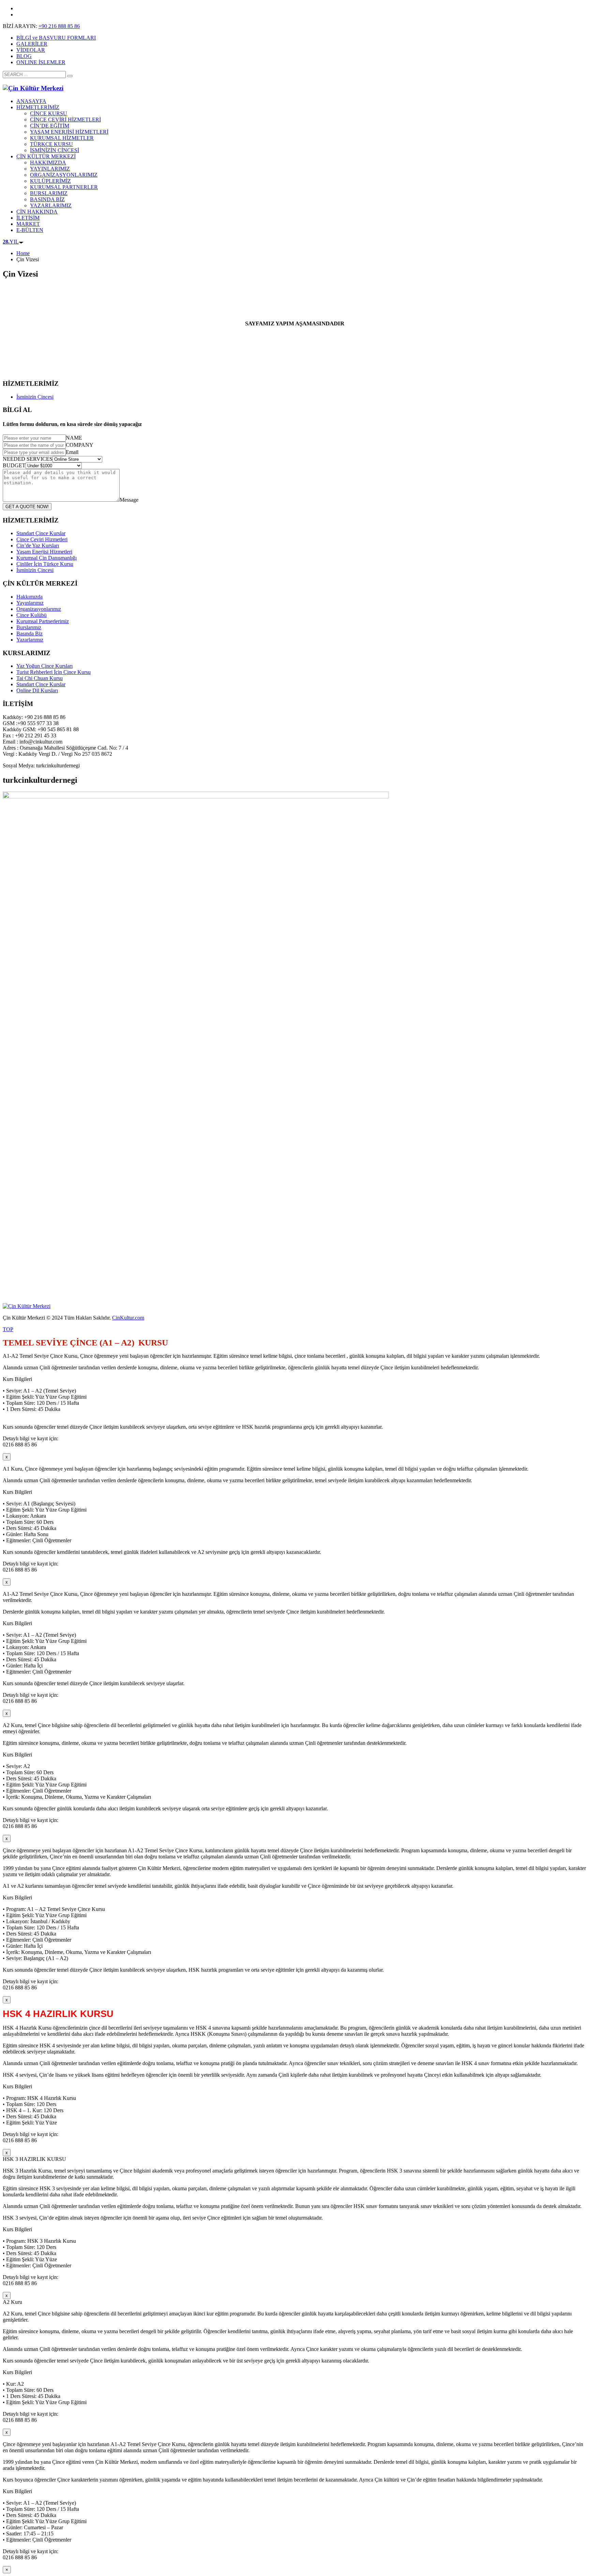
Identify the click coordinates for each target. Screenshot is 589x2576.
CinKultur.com (128, 1318)
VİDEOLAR (31, 50)
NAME (74, 438)
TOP (8, 1329)
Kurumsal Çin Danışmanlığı (47, 558)
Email (72, 452)
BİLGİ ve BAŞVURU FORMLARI (56, 38)
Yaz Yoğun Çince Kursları (44, 666)
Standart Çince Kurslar (41, 533)
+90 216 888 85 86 (59, 26)
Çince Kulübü (32, 615)
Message (129, 500)
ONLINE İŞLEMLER (41, 62)
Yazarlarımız (30, 640)
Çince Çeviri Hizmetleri (42, 539)
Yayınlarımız (30, 603)
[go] (70, 76)
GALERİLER (32, 44)
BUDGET (14, 465)
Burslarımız (29, 627)
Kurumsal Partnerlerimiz (43, 621)
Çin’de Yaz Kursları (38, 546)
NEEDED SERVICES (28, 459)
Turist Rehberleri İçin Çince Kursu (54, 672)
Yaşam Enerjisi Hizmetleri (44, 552)
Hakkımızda (29, 597)
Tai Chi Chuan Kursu (40, 678)
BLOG (24, 56)
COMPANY (80, 445)
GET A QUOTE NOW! (27, 507)
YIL (11, 242)
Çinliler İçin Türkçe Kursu (45, 564)
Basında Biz (29, 634)
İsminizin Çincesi (35, 397)
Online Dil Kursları (37, 690)
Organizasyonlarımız (39, 609)
